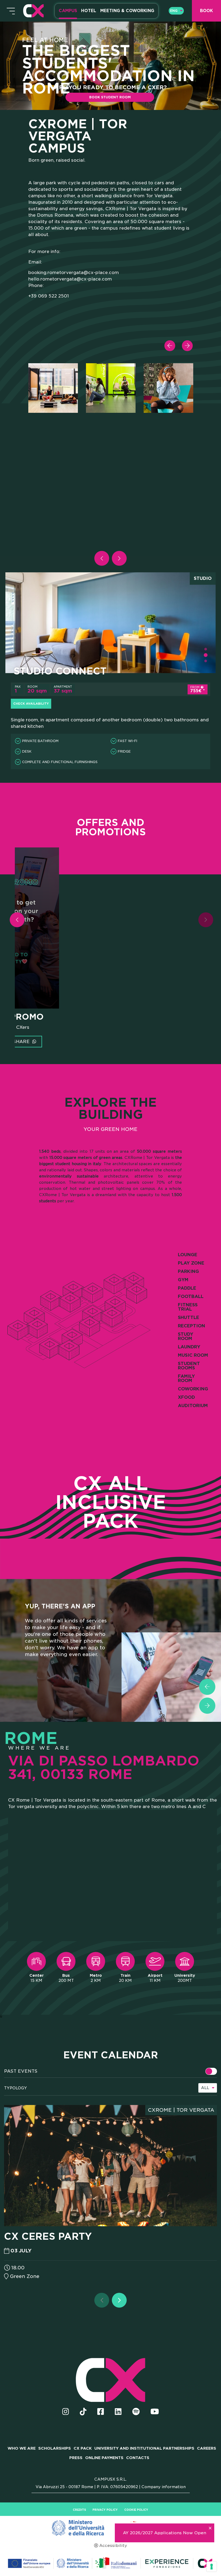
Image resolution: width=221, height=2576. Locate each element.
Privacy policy (105, 2510)
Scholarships (55, 2448)
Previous (174, 341)
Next (191, 341)
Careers (207, 2448)
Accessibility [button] (113, 2546)
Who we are (22, 2448)
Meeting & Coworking (127, 11)
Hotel (89, 11)
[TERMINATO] (211, 2071)
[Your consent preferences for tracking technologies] (212, 2567)
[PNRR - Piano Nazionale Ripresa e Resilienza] (110, 2528)
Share (95, 1042)
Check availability (31, 704)
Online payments (104, 2458)
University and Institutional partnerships (144, 2448)
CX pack (83, 2448)
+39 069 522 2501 (49, 296)
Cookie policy (136, 2510)
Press (76, 2458)
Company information (164, 2487)
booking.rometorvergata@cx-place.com (74, 273)
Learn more (57, 1042)
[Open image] (53, 388)
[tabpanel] (53, 388)
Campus (68, 11)
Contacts (138, 2458)
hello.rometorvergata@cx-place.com (70, 279)
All (205, 2088)
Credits (79, 2510)
